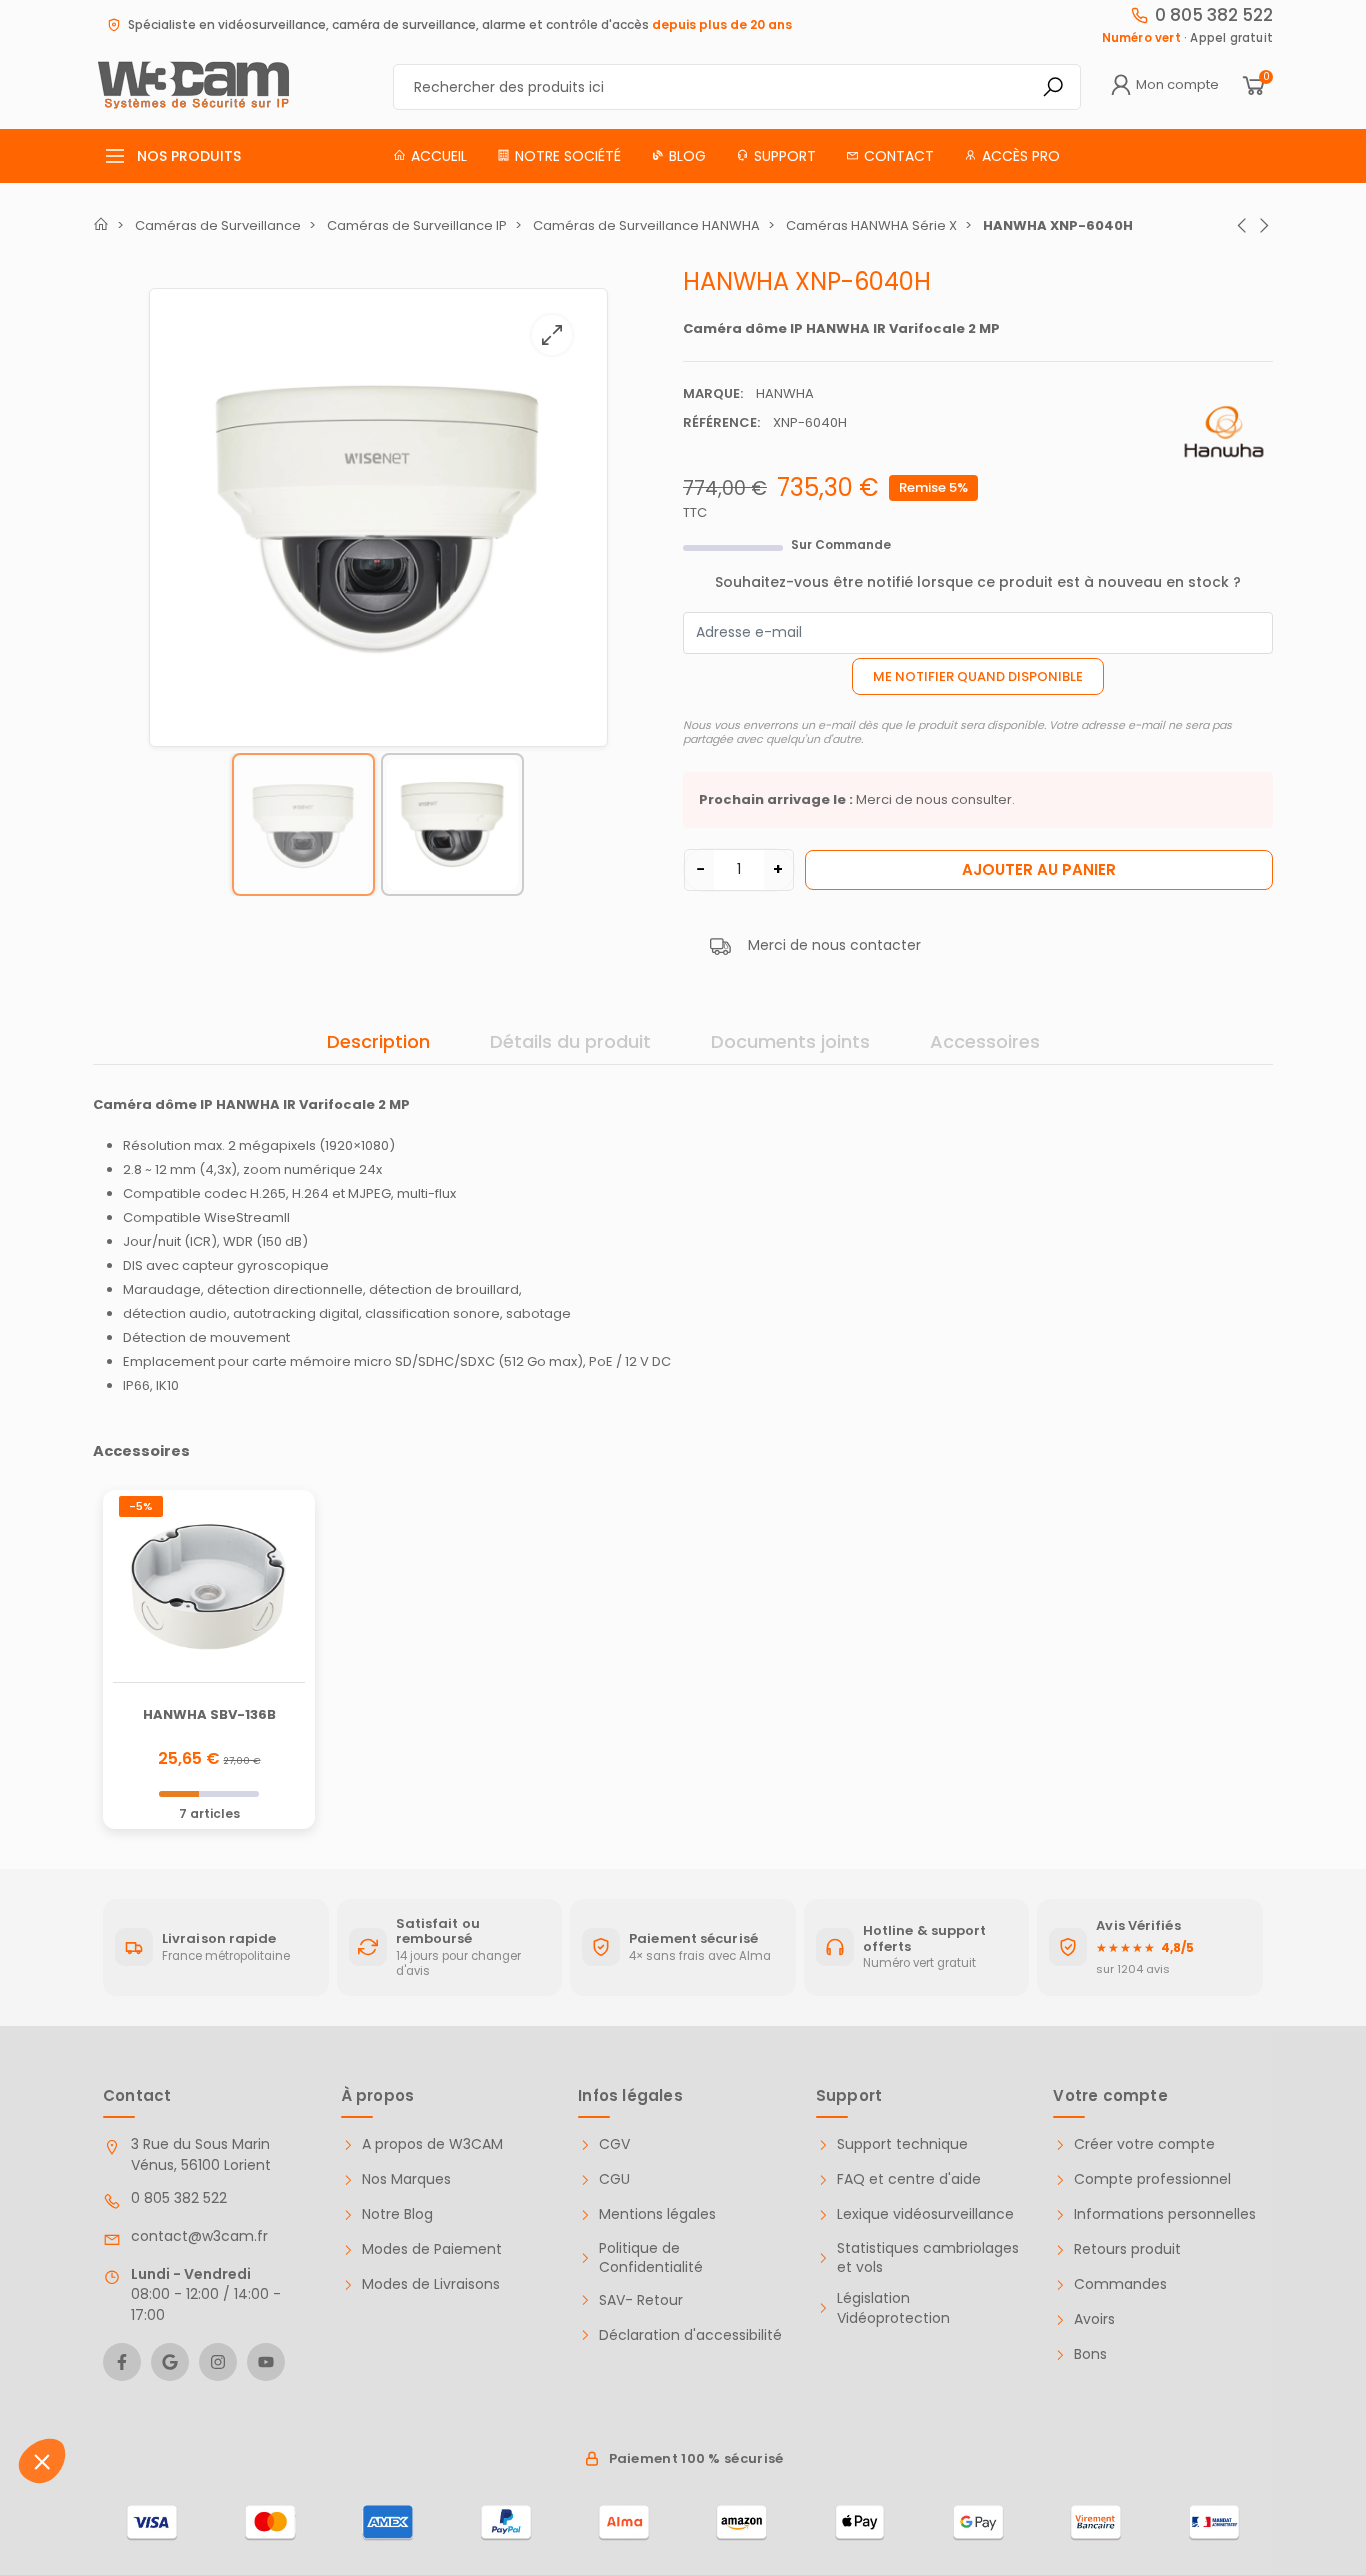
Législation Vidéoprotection (893, 2308)
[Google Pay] (978, 2523)
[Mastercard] (270, 2523)
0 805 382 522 (1214, 15)
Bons (1090, 2354)
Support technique (902, 2144)
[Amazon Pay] (742, 2523)
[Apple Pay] (860, 2523)
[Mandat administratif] (1214, 2523)
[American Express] (388, 2523)
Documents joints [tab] (790, 1041)
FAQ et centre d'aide (909, 2179)
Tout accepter (222, 2474)
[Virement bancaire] (1096, 2523)
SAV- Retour (641, 2300)
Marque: (713, 393)
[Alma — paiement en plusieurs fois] (624, 2523)
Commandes (1120, 2284)
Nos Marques (406, 2179)
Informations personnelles (1165, 2214)
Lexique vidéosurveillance (925, 2214)
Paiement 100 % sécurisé (696, 2458)
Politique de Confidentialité (651, 2258)
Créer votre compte (1144, 2144)
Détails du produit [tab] (570, 1041)
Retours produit (1127, 2249)
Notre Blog (397, 2214)
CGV (614, 2144)
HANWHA (785, 393)
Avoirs (1094, 2319)
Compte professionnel (1152, 2179)
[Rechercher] (1053, 87)
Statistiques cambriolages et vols (928, 2258)
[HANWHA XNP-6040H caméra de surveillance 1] (378, 513)
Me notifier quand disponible (978, 676)
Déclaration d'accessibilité (690, 2335)
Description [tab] (378, 1041)
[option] (378, 517)
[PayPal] (506, 2523)
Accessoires (985, 1041)
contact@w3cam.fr (199, 2236)
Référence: (721, 422)
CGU (614, 2179)
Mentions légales (657, 2214)
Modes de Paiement (432, 2249)
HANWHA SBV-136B (209, 1714)
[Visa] (152, 2523)
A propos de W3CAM (432, 2144)
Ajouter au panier (1039, 869)
